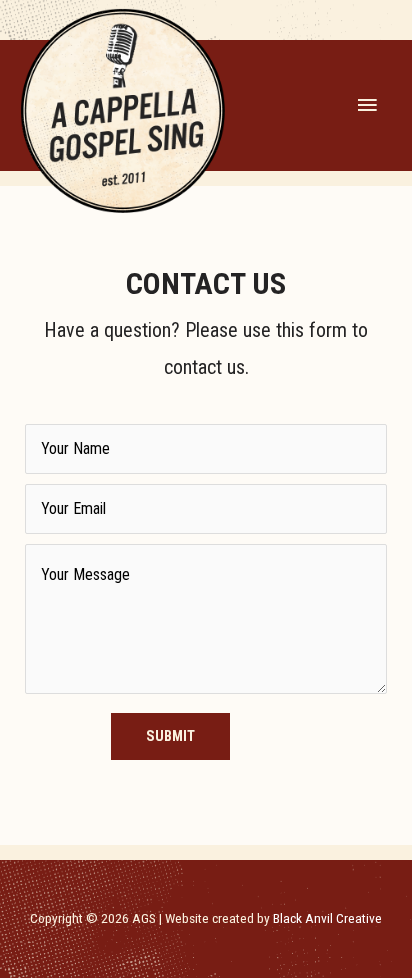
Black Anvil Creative (327, 918)
